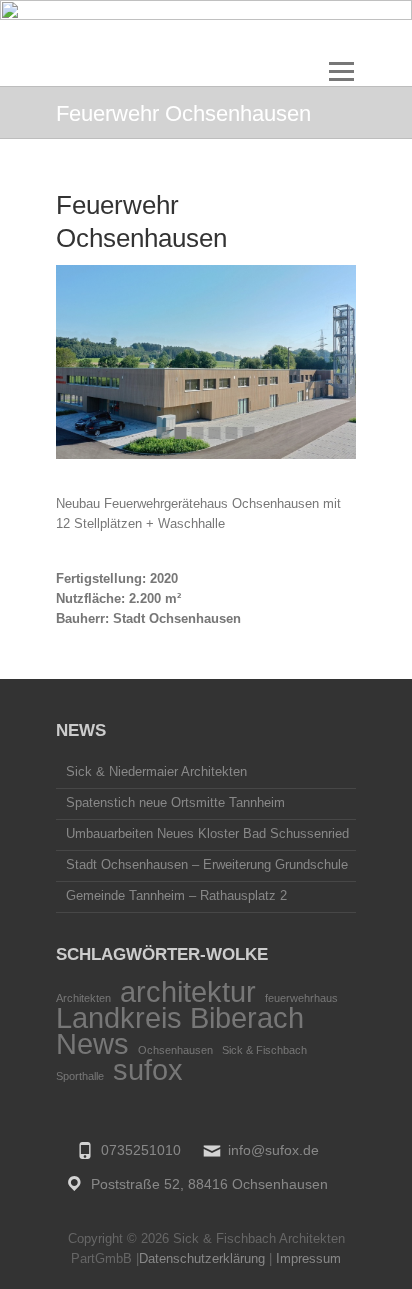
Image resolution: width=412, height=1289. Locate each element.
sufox (148, 1069)
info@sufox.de (273, 1150)
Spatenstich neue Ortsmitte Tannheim (175, 802)
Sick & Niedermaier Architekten (156, 771)
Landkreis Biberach (180, 1017)
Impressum (308, 1258)
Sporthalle (80, 1076)
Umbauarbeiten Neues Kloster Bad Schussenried (207, 833)
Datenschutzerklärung (202, 1258)
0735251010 (141, 1150)
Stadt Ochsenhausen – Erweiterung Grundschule (207, 864)
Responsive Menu (341, 71)
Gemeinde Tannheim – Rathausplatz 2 (176, 895)
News (92, 1043)
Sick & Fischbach (264, 1050)
